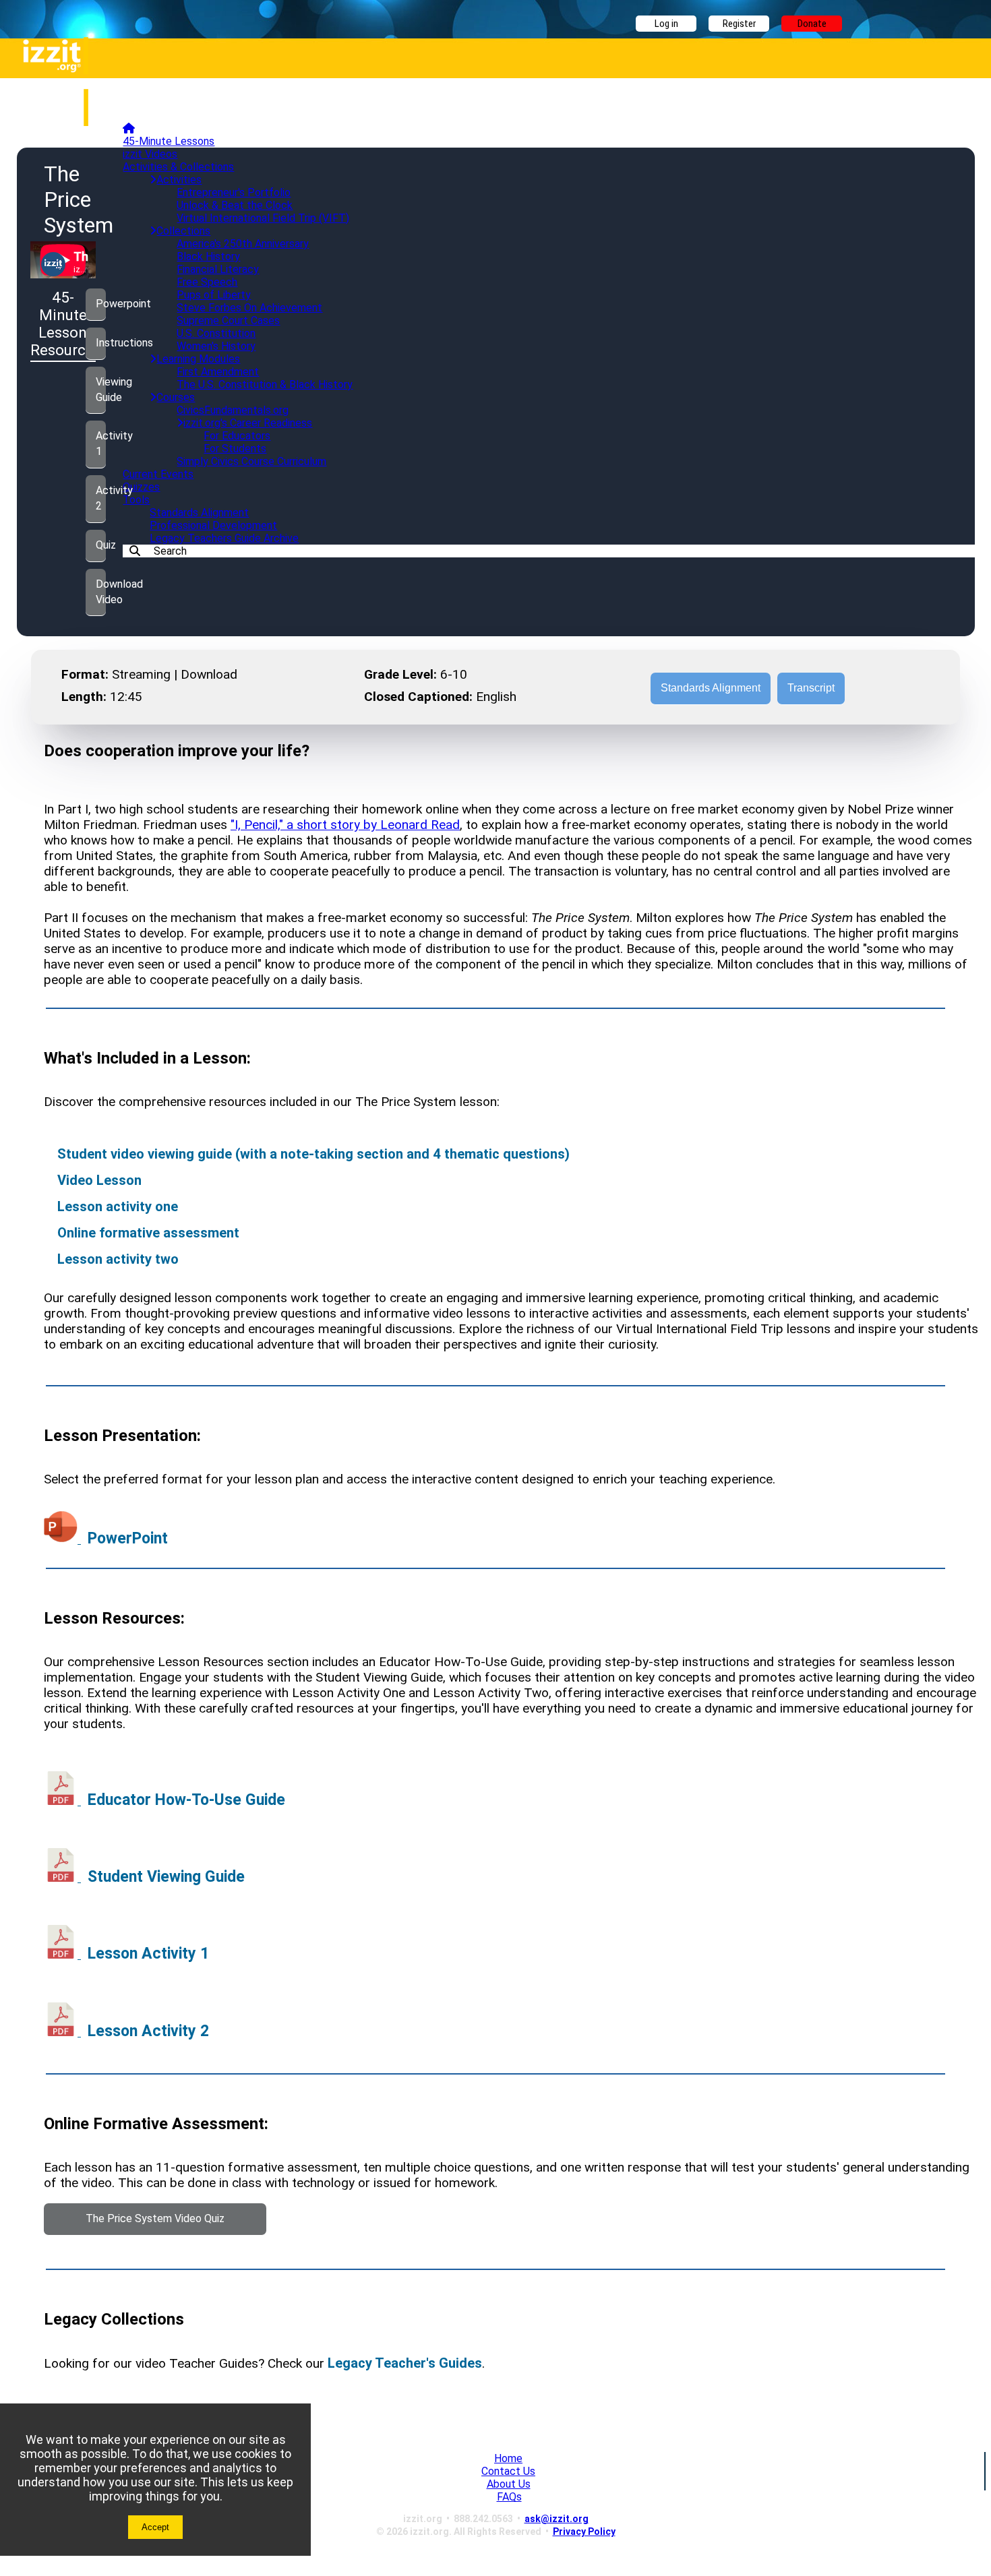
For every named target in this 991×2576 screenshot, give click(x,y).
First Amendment (218, 372)
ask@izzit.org (557, 2519)
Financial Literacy (218, 269)
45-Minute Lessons (169, 141)
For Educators (237, 436)
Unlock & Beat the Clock (235, 205)
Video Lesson (99, 1180)
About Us (509, 2484)
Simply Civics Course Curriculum (251, 461)
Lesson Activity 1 (148, 1954)
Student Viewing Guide (166, 1877)
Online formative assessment (148, 1233)
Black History (208, 256)
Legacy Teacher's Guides (405, 2363)
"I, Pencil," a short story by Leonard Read (345, 825)
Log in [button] (666, 24)
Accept (155, 2527)
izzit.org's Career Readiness (248, 423)
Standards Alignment (199, 513)
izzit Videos (150, 154)
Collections (183, 231)
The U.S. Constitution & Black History (265, 385)
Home (508, 2458)
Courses (176, 397)
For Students (235, 449)
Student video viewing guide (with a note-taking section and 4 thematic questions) (313, 1154)
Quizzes (141, 487)
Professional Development (213, 525)
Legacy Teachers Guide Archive (224, 538)
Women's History (216, 346)
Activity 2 (101, 498)
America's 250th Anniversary (243, 244)
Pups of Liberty (214, 295)
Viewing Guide (101, 390)
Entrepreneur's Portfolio (234, 192)
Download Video (101, 592)
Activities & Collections (178, 167)
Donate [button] (812, 24)
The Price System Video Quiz (155, 2218)
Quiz (101, 545)
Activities (179, 180)
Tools (136, 500)
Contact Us (508, 2471)
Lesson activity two (118, 1259)
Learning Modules (198, 359)
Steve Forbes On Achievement (249, 308)
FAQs (509, 2497)
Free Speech (207, 282)
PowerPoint (128, 1538)
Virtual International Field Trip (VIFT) (263, 218)
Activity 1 (101, 443)
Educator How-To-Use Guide (186, 1800)
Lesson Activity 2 (148, 2031)
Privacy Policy (584, 2532)
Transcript (811, 688)
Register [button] (739, 24)
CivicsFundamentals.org (233, 410)
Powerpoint (101, 304)
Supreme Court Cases (228, 320)
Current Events (158, 474)
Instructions (101, 343)
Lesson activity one (118, 1206)
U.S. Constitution (216, 333)
